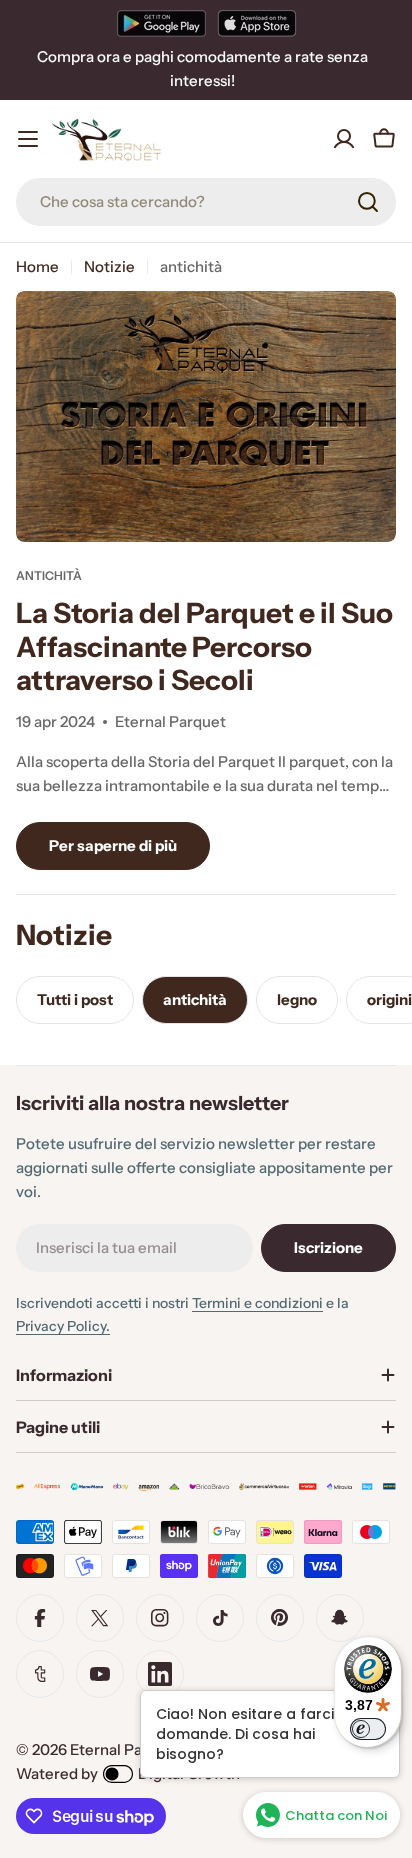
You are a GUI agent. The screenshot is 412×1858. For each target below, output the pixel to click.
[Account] (344, 139)
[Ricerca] (368, 202)
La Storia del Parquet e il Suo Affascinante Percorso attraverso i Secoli (204, 646)
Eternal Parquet (125, 1749)
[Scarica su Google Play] (161, 23)
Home (37, 266)
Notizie (109, 266)
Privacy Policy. (63, 1326)
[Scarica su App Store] (257, 23)
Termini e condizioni (257, 1303)
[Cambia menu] (28, 139)
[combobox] (206, 202)
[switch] (368, 1729)
